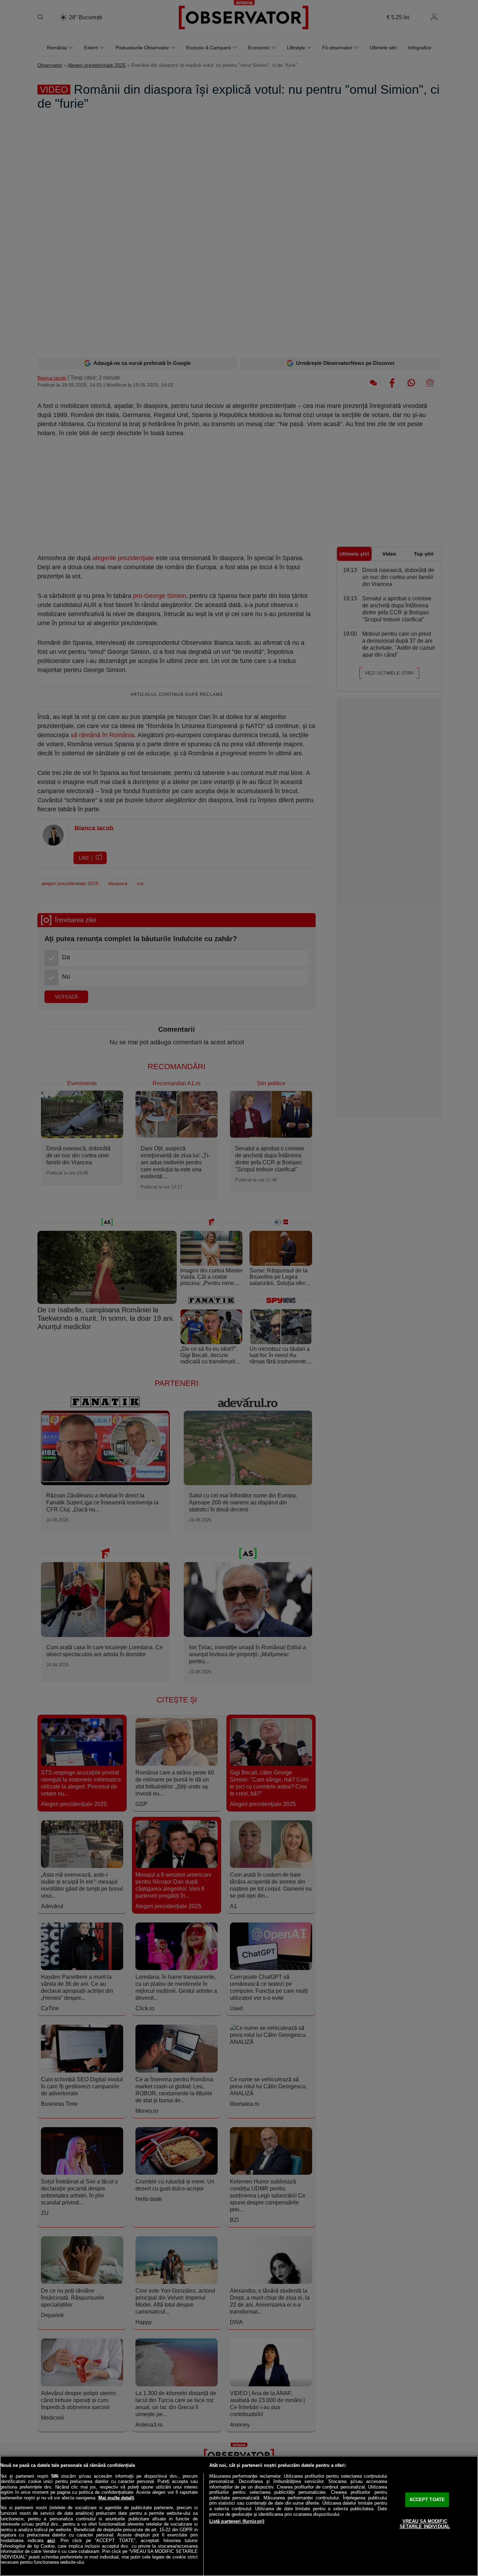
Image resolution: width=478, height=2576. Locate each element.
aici (51, 2540)
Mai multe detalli (116, 2498)
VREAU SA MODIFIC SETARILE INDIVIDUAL (425, 2524)
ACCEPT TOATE (427, 2500)
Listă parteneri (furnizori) (237, 2521)
